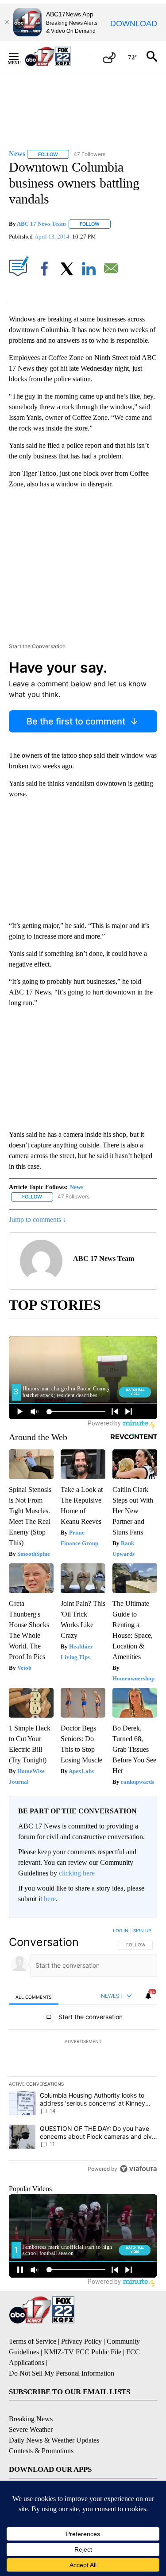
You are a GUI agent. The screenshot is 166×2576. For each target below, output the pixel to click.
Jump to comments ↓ (38, 1219)
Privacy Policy (81, 2341)
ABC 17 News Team (41, 224)
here (50, 1899)
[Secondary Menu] (20, 56)
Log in (121, 1930)
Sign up (142, 1930)
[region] (83, 2051)
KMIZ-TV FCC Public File (83, 2352)
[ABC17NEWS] (58, 56)
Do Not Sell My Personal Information (62, 2373)
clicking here (77, 1873)
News (76, 1187)
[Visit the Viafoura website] (138, 2169)
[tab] (34, 1997)
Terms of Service (33, 2341)
